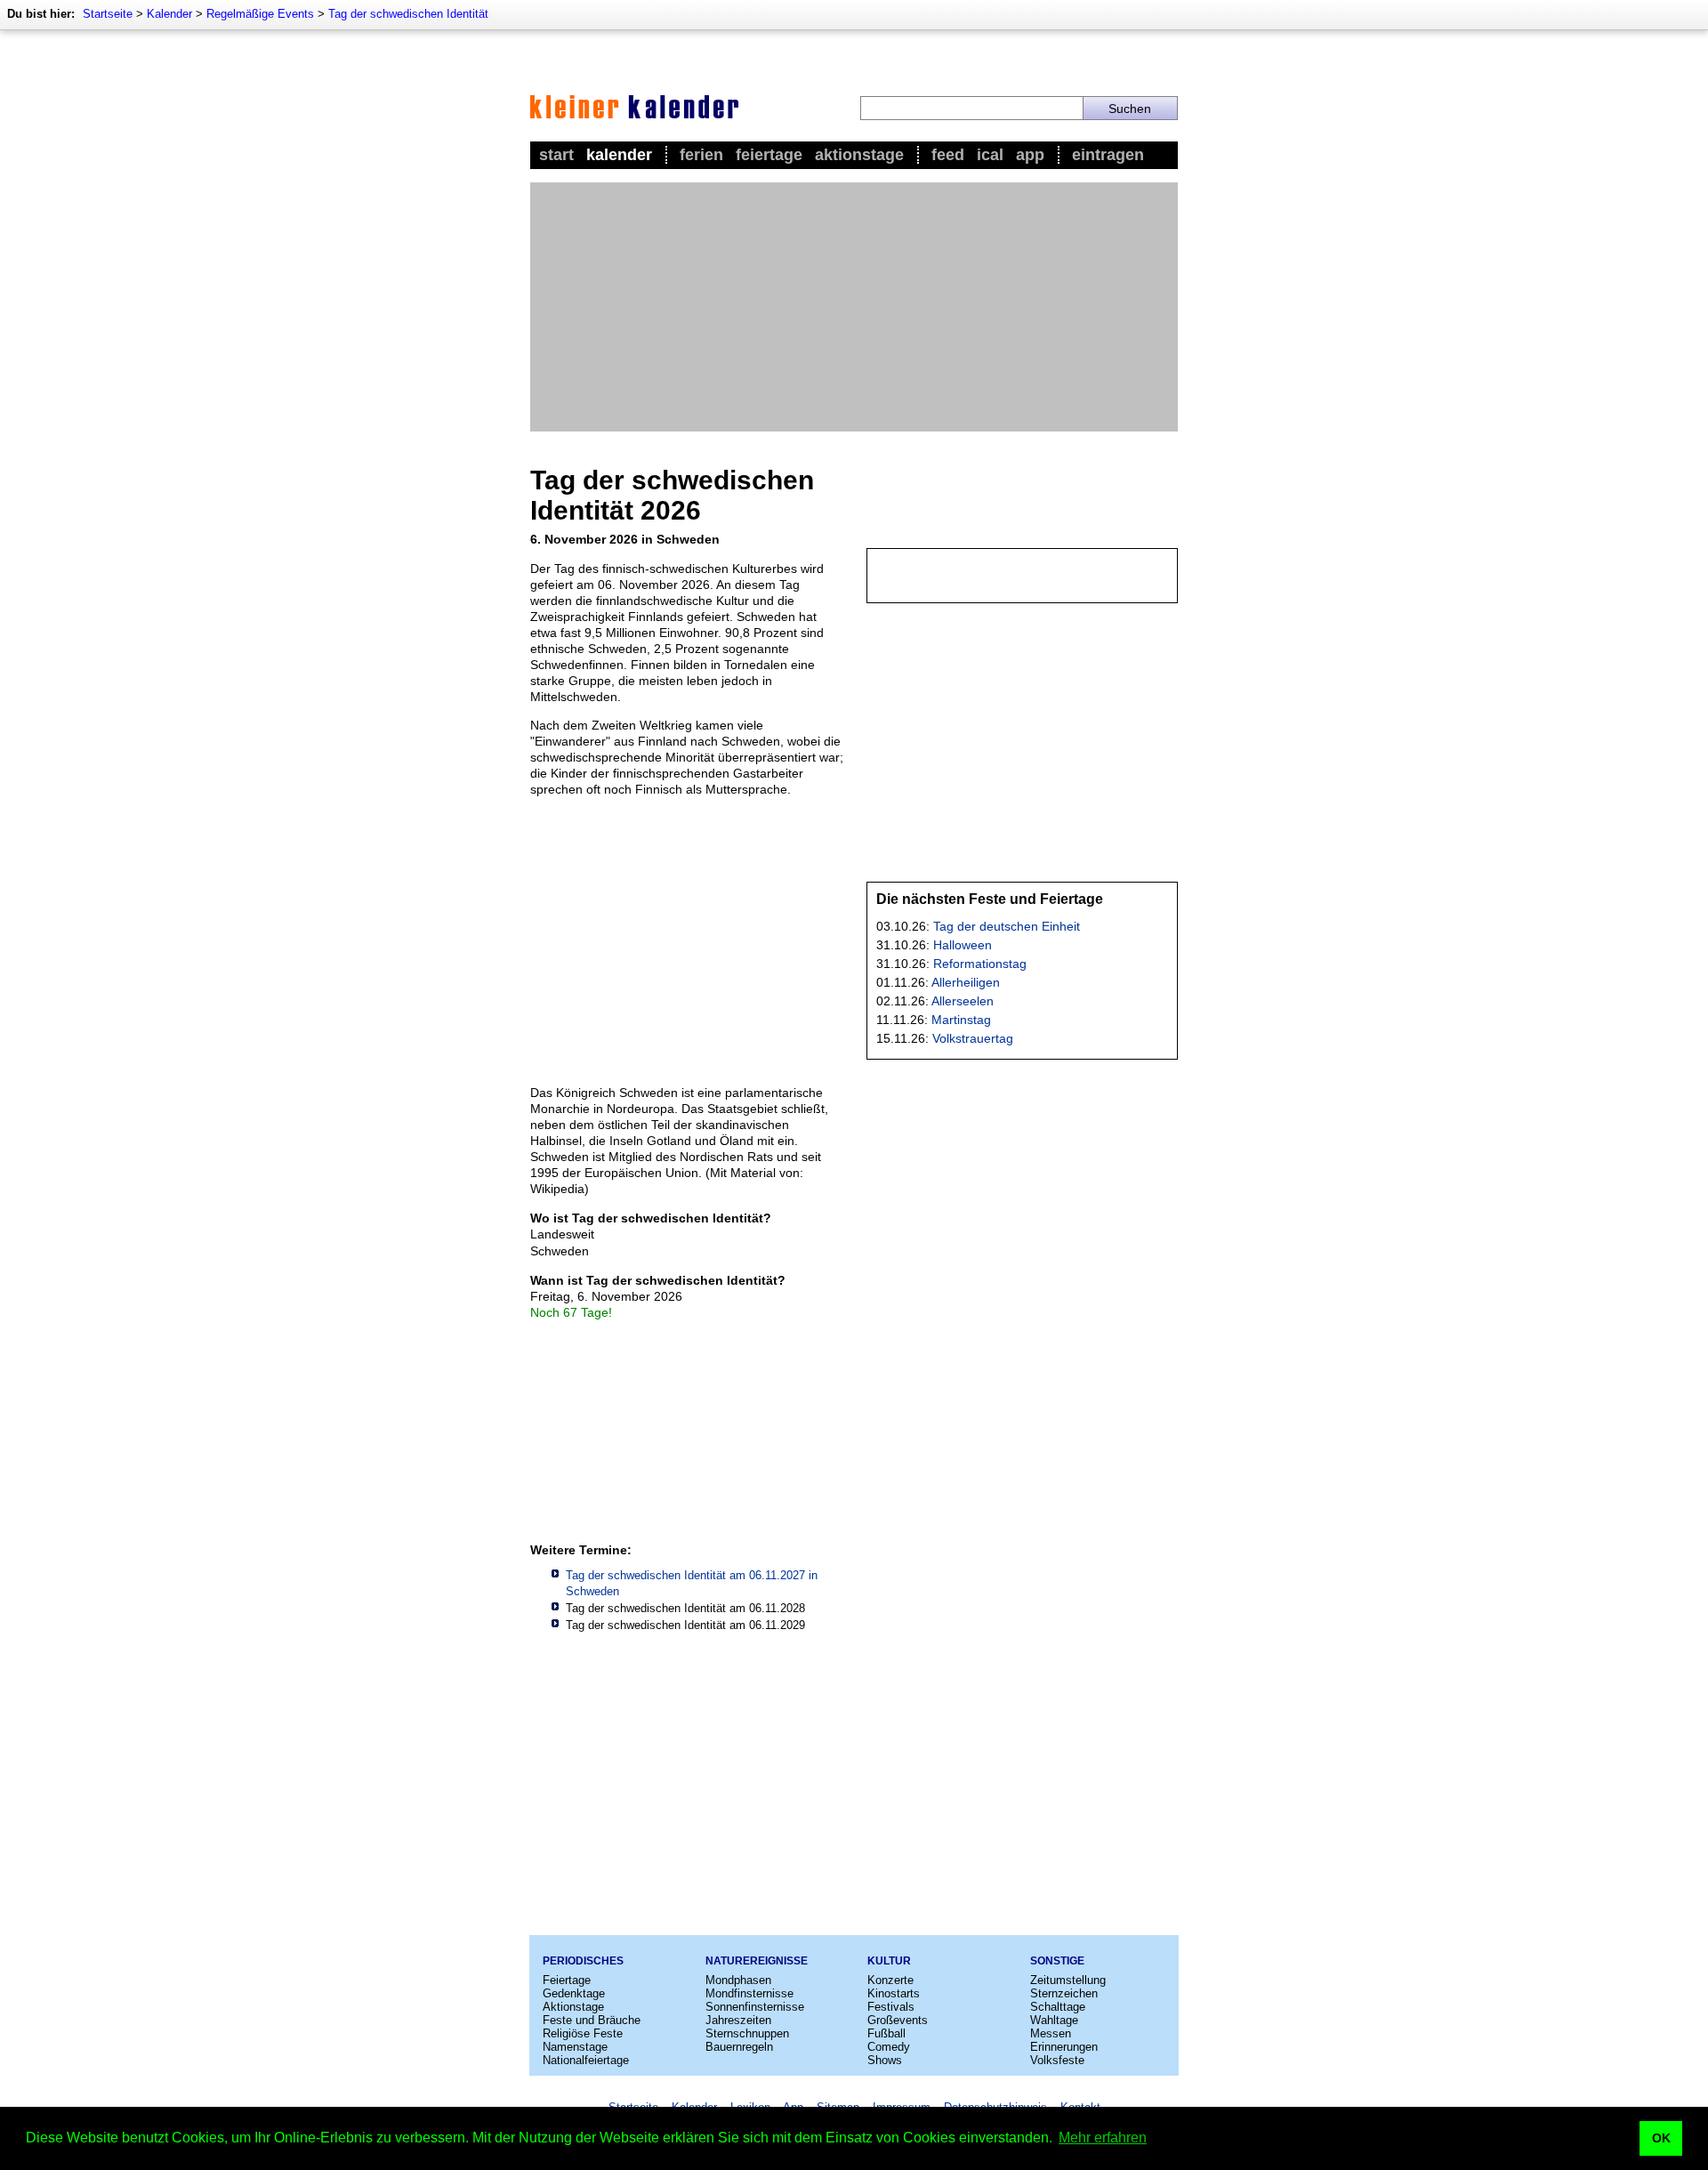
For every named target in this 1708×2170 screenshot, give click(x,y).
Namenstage (575, 2047)
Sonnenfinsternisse (755, 2007)
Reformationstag (980, 964)
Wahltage (1054, 2020)
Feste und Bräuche (592, 2020)
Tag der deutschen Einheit (1007, 926)
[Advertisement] (854, 307)
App (1030, 155)
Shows (885, 2060)
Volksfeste (1057, 2060)
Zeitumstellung (1068, 1980)
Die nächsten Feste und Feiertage (990, 899)
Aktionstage (859, 155)
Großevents (898, 2020)
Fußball (886, 2033)
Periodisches (583, 1961)
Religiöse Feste (583, 2033)
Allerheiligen (966, 982)
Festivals (891, 2007)
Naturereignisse (757, 1961)
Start (556, 155)
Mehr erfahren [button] (1103, 2138)
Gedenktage (574, 1993)
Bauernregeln (739, 2047)
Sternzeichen (1064, 1993)
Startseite (108, 14)
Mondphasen (738, 1980)
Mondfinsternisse (749, 1993)
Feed (948, 155)
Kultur (889, 1961)
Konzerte (890, 1980)
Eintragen (1108, 155)
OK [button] (1661, 2138)
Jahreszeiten (738, 2020)
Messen (1051, 2033)
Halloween (963, 945)
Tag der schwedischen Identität (408, 14)
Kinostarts (894, 1993)
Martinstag (961, 1020)
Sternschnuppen (747, 2033)
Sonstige (1057, 1961)
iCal (990, 155)
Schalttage (1058, 2007)
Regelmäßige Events (260, 14)
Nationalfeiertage (586, 2060)
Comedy (889, 2047)
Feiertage (769, 155)
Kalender (169, 14)
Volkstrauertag (973, 1038)
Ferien (701, 155)
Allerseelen (963, 1001)
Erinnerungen (1064, 2047)
